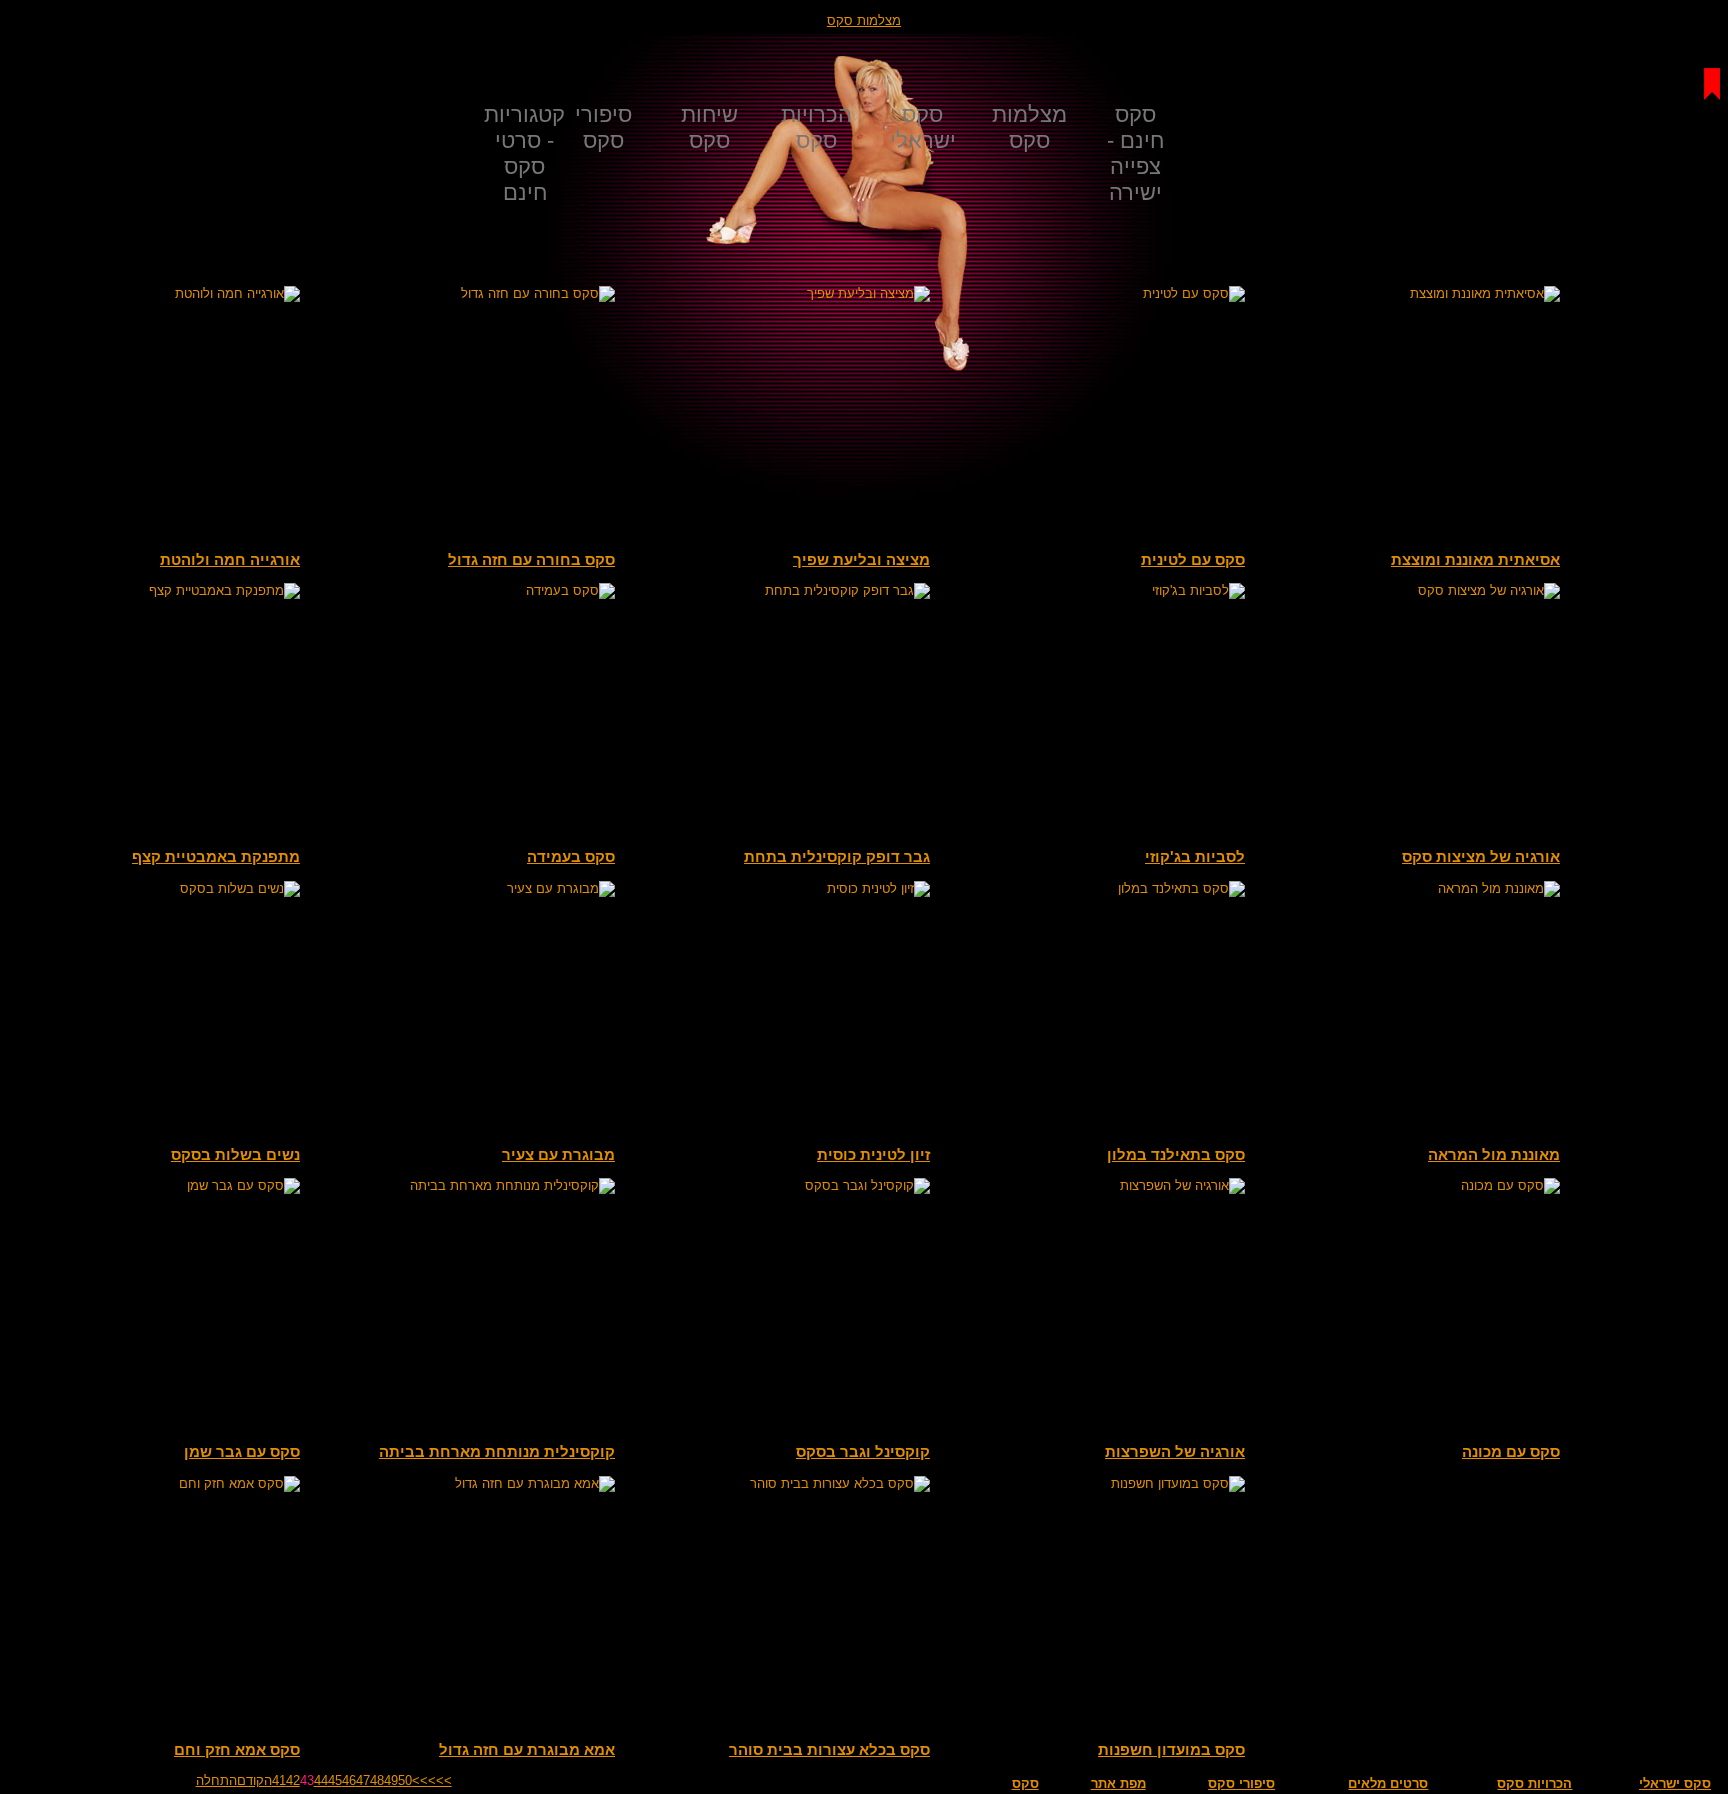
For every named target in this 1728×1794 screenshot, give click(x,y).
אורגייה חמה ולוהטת (230, 559)
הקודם (254, 1780)
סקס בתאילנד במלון (1176, 1154)
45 (335, 1780)
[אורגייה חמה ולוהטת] (150, 293)
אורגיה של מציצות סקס (1481, 856)
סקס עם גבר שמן (242, 1451)
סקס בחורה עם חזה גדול (531, 559)
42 (293, 1780)
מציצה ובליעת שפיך (861, 559)
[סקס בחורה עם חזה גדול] (465, 293)
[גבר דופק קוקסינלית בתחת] (780, 590)
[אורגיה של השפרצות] (1095, 1185)
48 (377, 1780)
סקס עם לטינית (1193, 559)
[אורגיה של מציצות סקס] (1410, 590)
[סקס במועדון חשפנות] (1095, 1483)
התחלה (216, 1780)
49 (391, 1780)
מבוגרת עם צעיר (558, 1154)
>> (420, 1780)
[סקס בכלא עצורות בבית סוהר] (780, 1483)
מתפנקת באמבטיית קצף (216, 856)
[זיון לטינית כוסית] (780, 888)
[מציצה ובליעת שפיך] (780, 293)
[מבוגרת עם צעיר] (465, 888)
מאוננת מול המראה (1494, 1154)
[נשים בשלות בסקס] (150, 888)
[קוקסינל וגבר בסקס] (780, 1185)
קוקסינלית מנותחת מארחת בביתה (497, 1451)
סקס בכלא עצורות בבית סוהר (829, 1749)
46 (349, 1780)
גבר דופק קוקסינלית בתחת (837, 856)
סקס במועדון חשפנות (1171, 1749)
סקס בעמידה (571, 856)
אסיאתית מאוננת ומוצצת (1475, 559)
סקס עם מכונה (1511, 1451)
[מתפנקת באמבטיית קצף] (150, 590)
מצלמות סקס (864, 20)
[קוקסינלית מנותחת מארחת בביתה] (465, 1185)
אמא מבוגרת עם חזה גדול (527, 1749)
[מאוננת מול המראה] (1410, 888)
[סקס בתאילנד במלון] (1095, 888)
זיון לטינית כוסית (873, 1154)
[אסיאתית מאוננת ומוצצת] (1410, 293)
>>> (440, 1780)
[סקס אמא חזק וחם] (150, 1483)
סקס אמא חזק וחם (237, 1749)
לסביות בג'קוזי (1195, 856)
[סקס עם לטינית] (1095, 293)
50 (405, 1780)
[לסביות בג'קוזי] (1095, 590)
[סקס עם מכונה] (1410, 1185)
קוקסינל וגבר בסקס (863, 1451)
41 (279, 1780)
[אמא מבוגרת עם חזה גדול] (465, 1483)
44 (321, 1780)
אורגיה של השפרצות (1175, 1451)
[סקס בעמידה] (465, 590)
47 (363, 1780)
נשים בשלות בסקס (235, 1154)
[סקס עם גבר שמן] (150, 1185)
